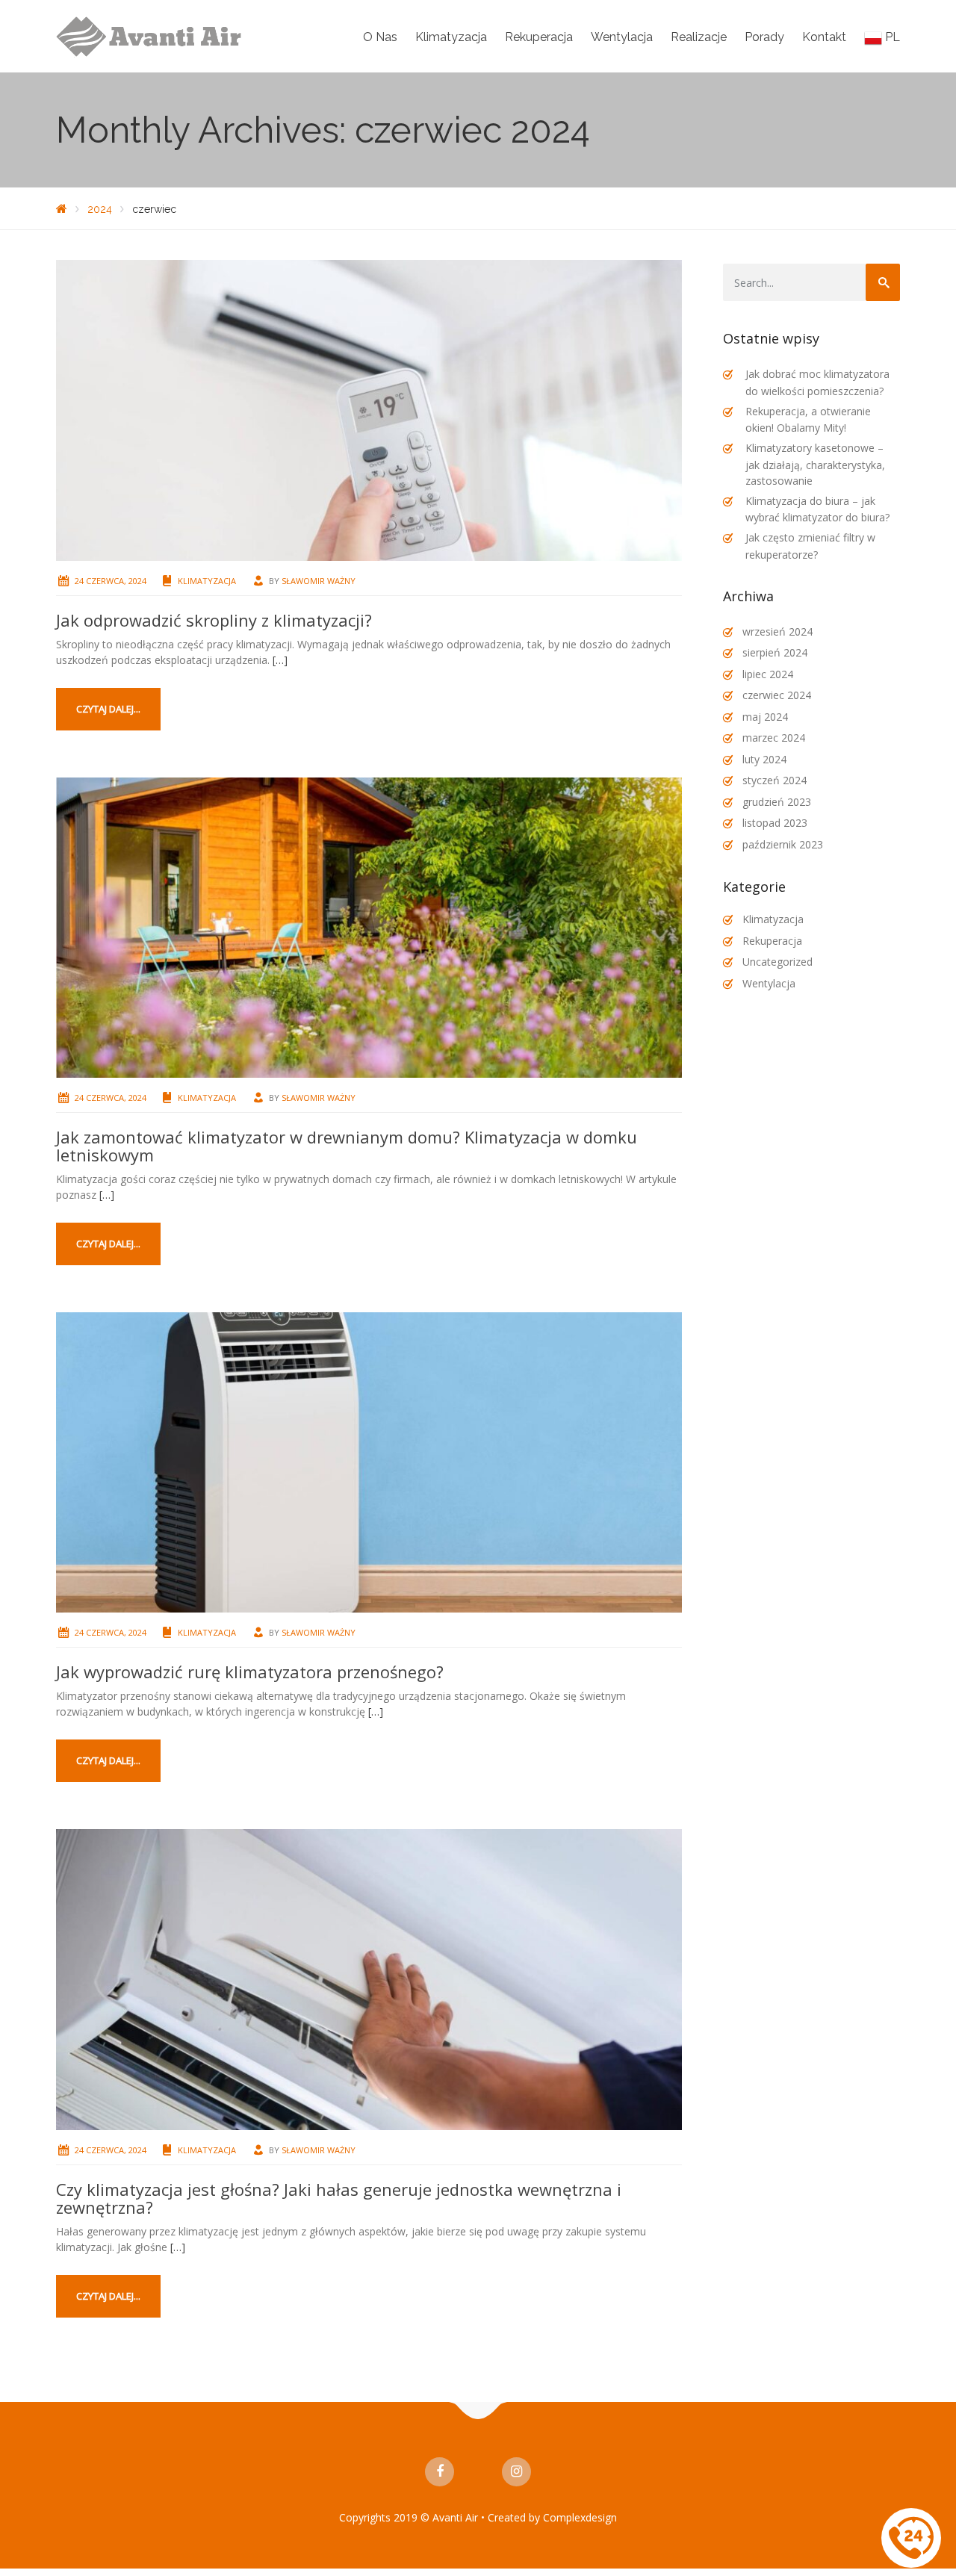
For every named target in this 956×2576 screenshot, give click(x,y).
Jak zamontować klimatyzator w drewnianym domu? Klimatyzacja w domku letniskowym (347, 1146)
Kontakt (824, 37)
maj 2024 (765, 717)
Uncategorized (777, 962)
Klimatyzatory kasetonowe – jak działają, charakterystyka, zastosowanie (815, 464)
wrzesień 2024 (777, 631)
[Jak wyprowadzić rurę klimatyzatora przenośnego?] (369, 1461)
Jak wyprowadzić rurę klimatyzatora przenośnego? (250, 1672)
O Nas (380, 37)
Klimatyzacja (451, 37)
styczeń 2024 (775, 780)
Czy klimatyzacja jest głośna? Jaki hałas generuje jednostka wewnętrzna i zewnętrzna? (339, 2198)
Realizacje (699, 37)
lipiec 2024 (768, 674)
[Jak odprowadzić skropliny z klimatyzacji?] (369, 409)
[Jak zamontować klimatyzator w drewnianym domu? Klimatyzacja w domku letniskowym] (369, 927)
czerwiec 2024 (777, 695)
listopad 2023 (775, 823)
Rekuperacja (539, 37)
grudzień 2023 (777, 802)
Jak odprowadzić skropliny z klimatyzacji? (214, 620)
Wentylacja (622, 37)
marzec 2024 (774, 738)
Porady (764, 37)
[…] (280, 660)
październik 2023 (783, 844)
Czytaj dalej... (108, 709)
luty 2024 (764, 759)
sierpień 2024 (775, 652)
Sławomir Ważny (319, 581)
